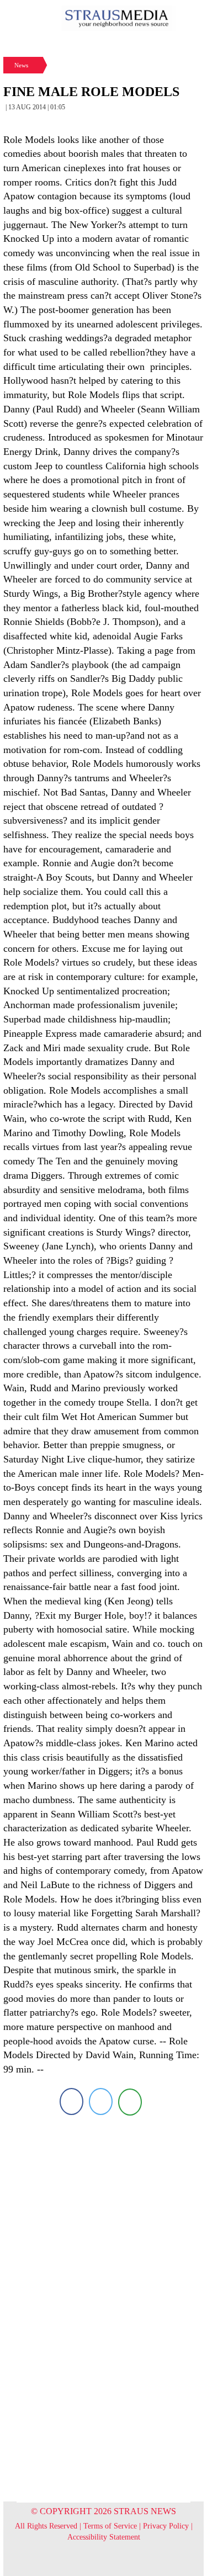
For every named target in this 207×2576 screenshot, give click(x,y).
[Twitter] (101, 2101)
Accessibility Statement (104, 2537)
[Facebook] (71, 2101)
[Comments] (130, 2101)
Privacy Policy (166, 2526)
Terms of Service (110, 2526)
